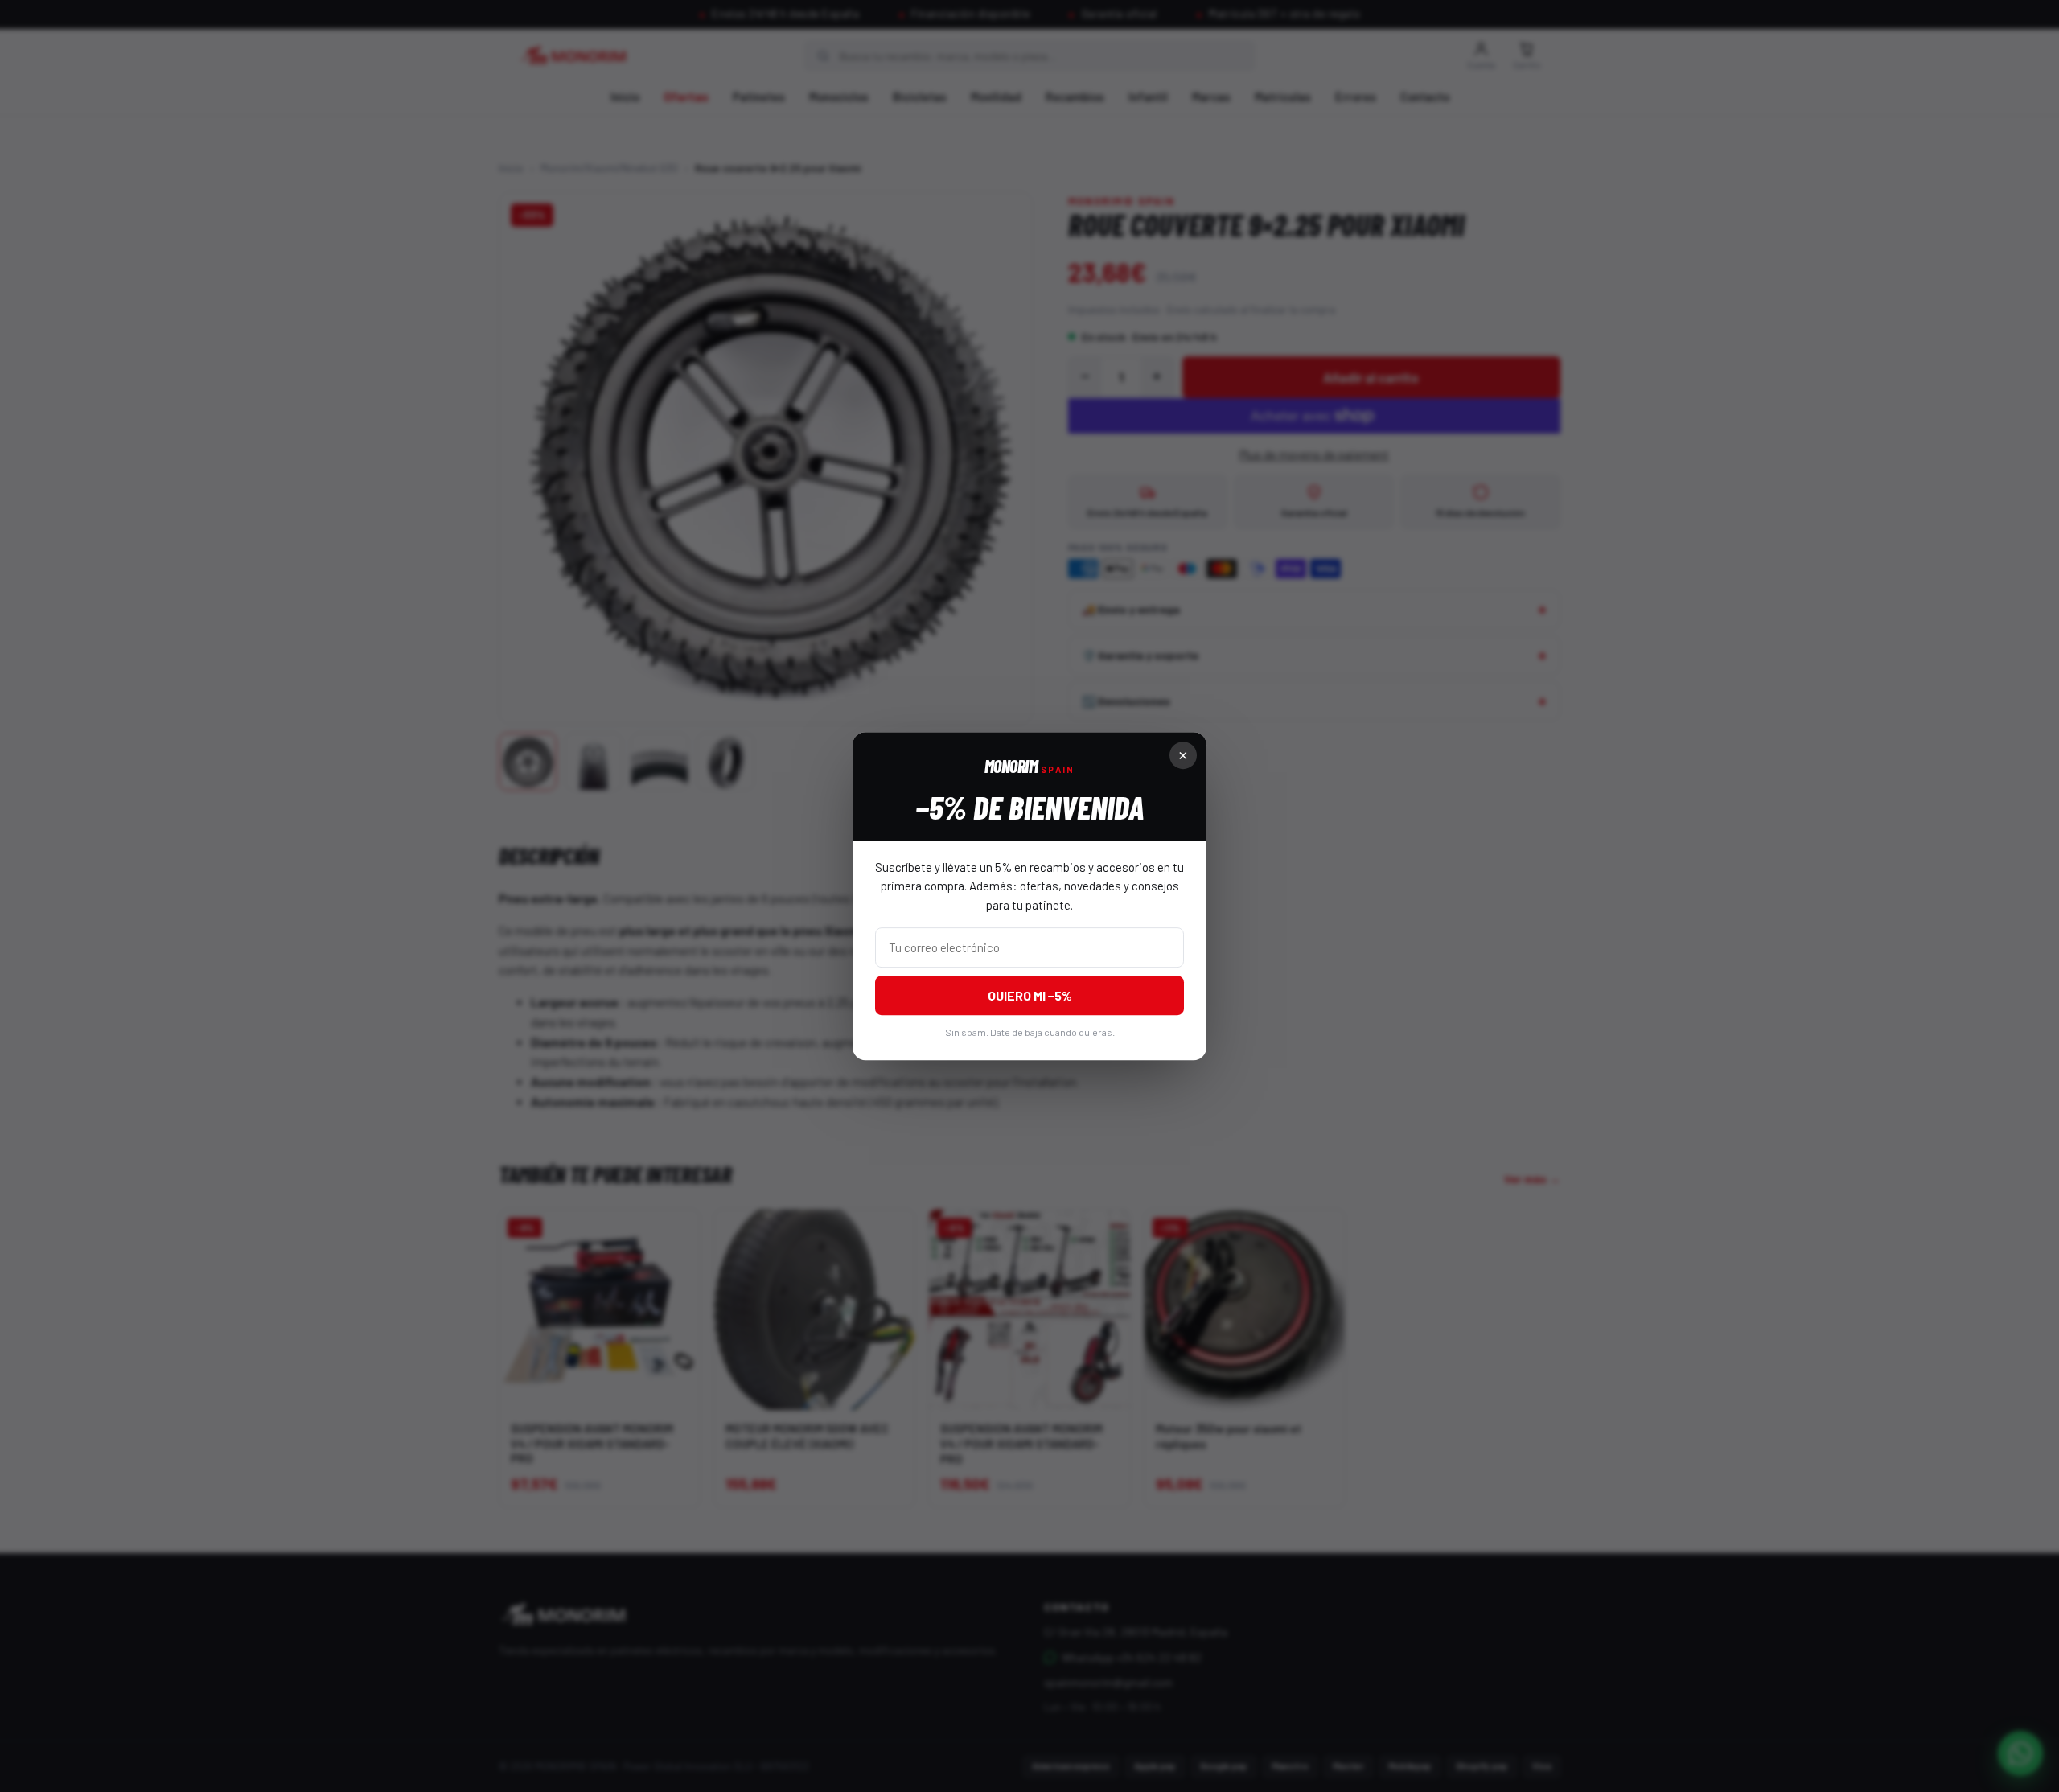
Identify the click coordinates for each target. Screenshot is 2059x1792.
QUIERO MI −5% (1030, 995)
